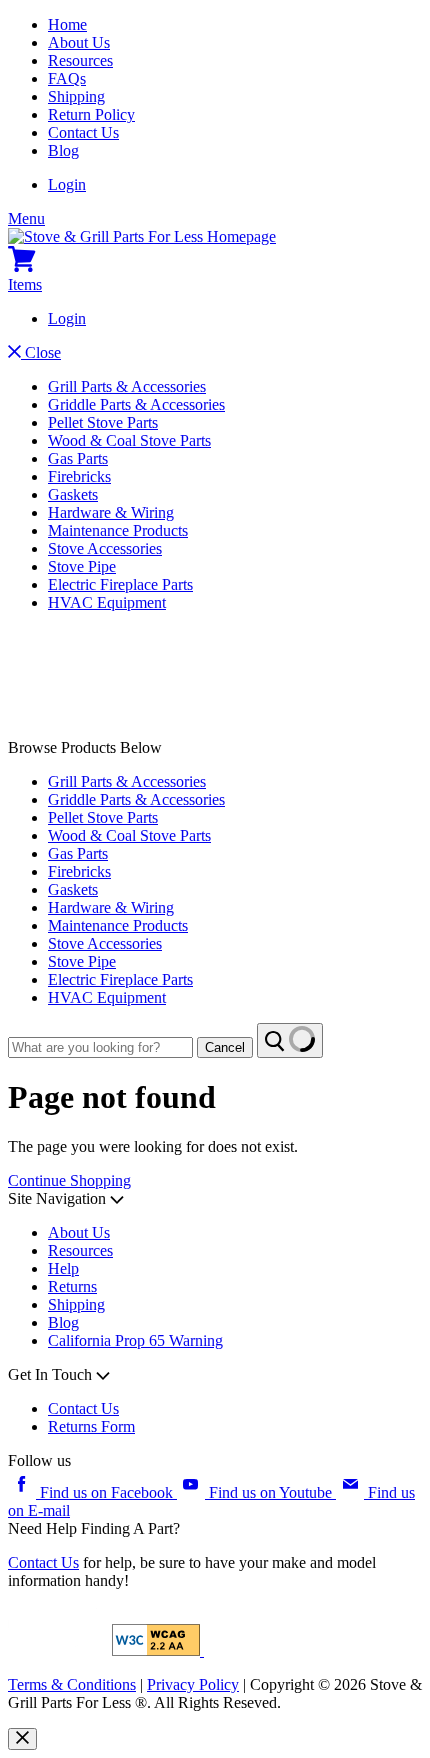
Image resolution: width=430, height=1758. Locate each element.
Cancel (225, 1047)
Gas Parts (78, 458)
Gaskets (73, 494)
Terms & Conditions (72, 1684)
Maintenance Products (118, 530)
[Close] (22, 1739)
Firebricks (79, 476)
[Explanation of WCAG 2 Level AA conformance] (158, 1650)
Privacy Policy (193, 1684)
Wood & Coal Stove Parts (129, 440)
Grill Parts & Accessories (127, 386)
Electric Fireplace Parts (120, 584)
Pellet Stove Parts (103, 422)
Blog (63, 150)
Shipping (76, 96)
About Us (79, 42)
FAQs (67, 78)
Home (67, 24)
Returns (72, 1286)
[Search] (290, 1040)
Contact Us (83, 132)
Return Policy (91, 114)
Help (63, 1268)
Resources (80, 60)
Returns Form (91, 1426)
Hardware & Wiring (111, 512)
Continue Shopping (69, 1180)
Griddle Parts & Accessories (136, 404)
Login (67, 184)
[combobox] (100, 1047)
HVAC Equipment (107, 602)
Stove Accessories (105, 548)
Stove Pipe (82, 566)
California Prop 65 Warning (135, 1340)
